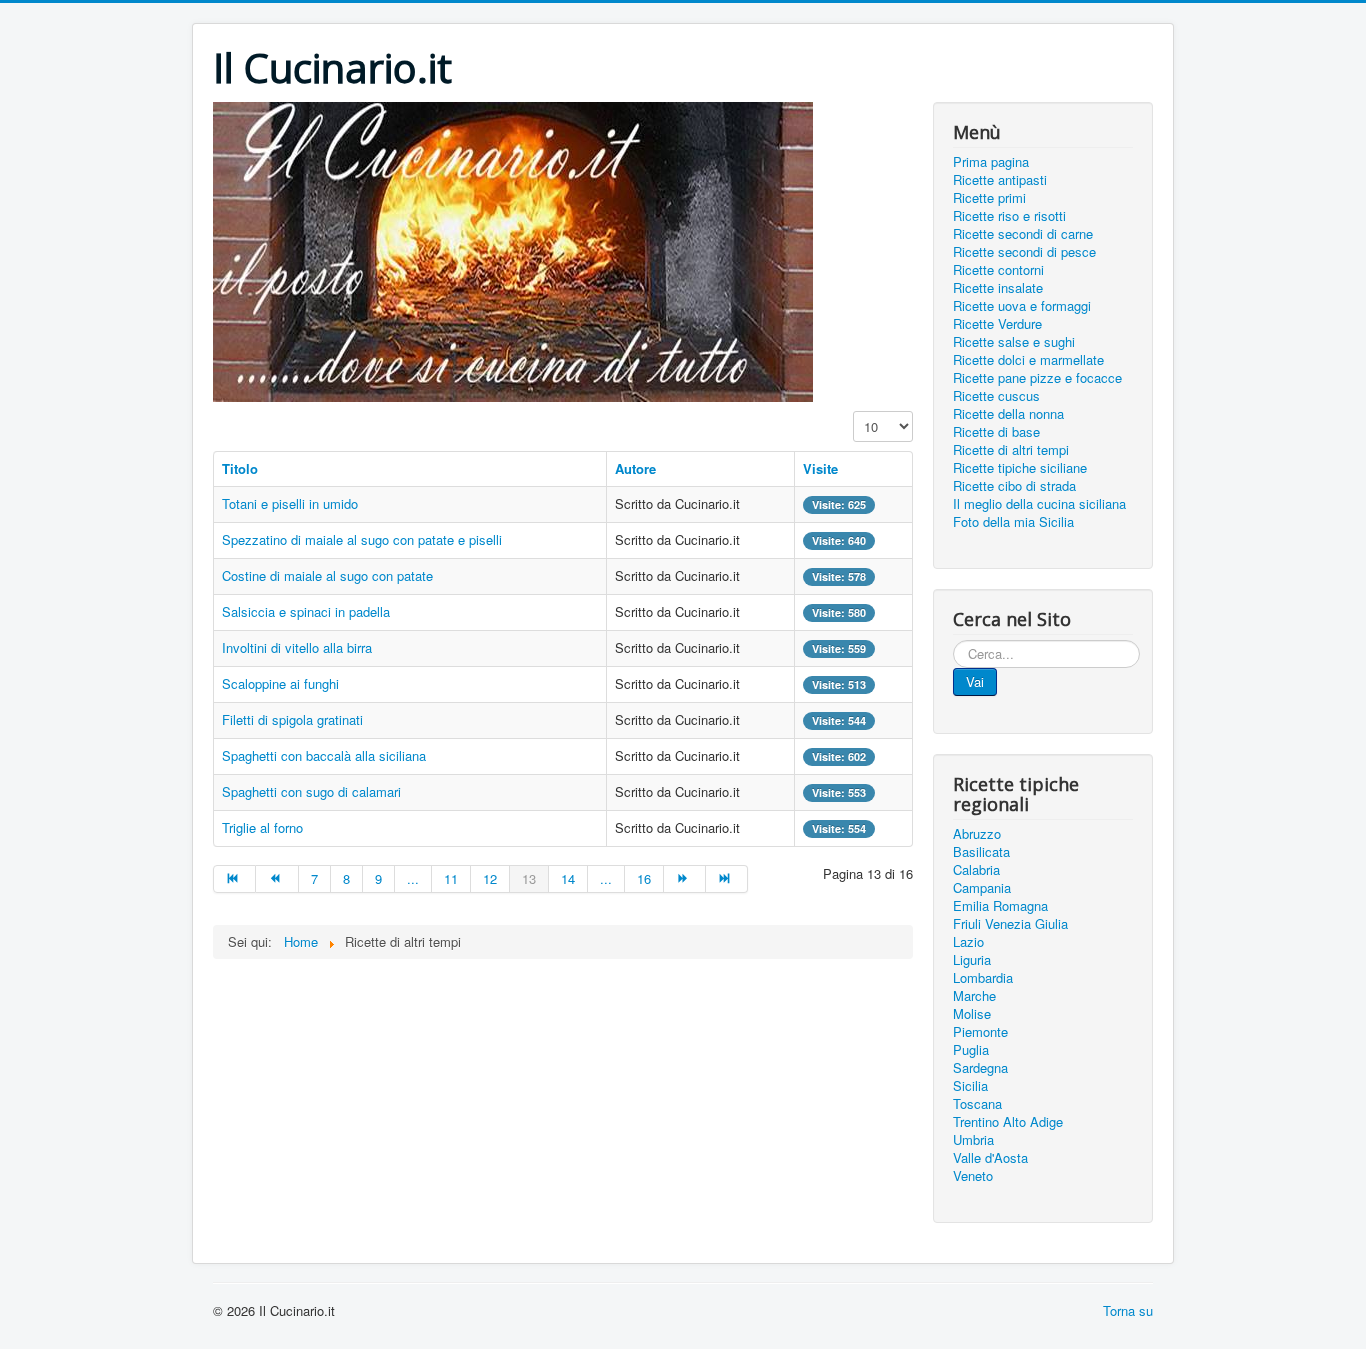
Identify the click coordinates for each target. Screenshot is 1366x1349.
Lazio (968, 942)
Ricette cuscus (996, 396)
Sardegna (980, 1068)
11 (451, 878)
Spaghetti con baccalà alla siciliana (324, 755)
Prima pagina (991, 162)
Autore (635, 468)
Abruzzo (977, 834)
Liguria (972, 960)
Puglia (971, 1050)
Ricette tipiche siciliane (1020, 468)
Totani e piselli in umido (290, 503)
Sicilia (970, 1086)
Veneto (973, 1176)
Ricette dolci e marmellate (1028, 360)
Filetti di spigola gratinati (292, 719)
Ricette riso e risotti (1009, 216)
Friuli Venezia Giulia (1010, 924)
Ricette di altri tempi (1011, 450)
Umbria (973, 1140)
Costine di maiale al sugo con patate (327, 575)
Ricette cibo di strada (1014, 486)
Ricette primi (989, 198)
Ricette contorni (998, 270)
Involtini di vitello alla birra (297, 647)
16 (644, 878)
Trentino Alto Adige (1008, 1122)
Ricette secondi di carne (1023, 234)
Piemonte (980, 1032)
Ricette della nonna (1008, 414)
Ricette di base (996, 432)
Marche (974, 996)
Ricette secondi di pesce (1024, 252)
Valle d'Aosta (990, 1158)
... (413, 878)
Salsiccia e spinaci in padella (306, 611)
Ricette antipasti (1000, 180)
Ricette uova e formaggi (1022, 306)
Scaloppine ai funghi (280, 683)
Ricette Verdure (997, 324)
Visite (820, 468)
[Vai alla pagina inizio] (234, 879)
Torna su (1128, 1310)
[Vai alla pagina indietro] (277, 879)
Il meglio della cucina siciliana (1039, 504)
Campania (982, 888)
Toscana (977, 1104)
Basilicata (981, 852)
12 (490, 878)
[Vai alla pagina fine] (727, 879)
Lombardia (983, 978)
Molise (972, 1014)
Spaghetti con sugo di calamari (311, 791)
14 (568, 878)
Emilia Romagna (1000, 906)
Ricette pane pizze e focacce (1037, 378)
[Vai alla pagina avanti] (685, 879)
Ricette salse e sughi (1014, 342)
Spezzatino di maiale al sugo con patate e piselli (362, 539)
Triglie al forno (262, 827)
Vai (975, 681)
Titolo (240, 468)
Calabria (976, 870)
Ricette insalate (998, 288)
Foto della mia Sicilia (1013, 522)
